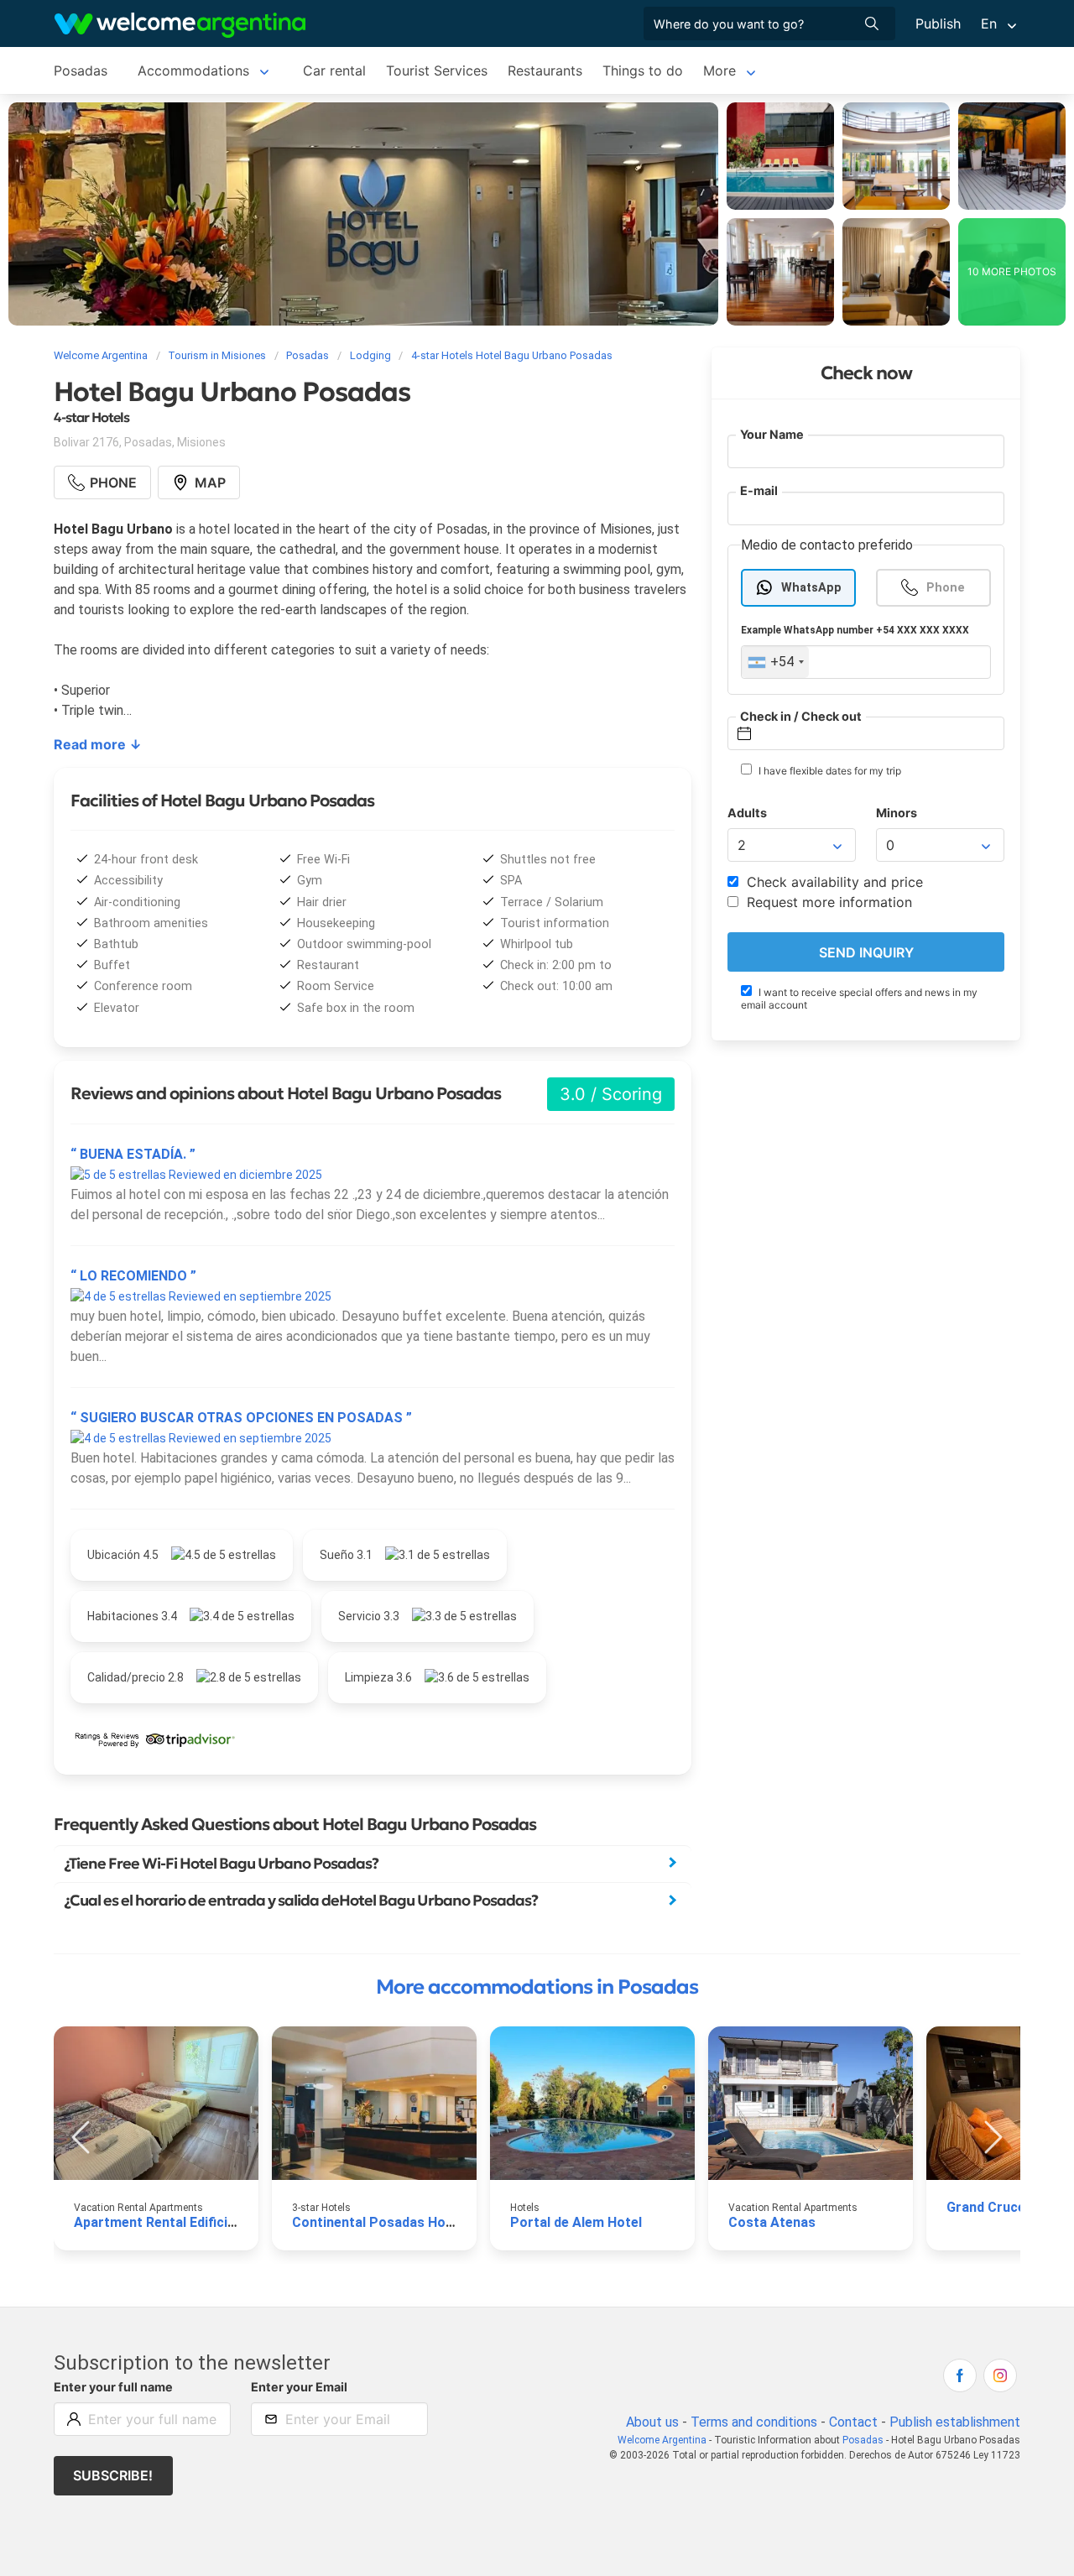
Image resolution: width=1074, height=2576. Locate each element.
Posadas (81, 70)
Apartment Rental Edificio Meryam (182, 2222)
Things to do (643, 70)
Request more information (827, 903)
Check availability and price (833, 883)
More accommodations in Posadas (537, 1987)
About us (652, 2422)
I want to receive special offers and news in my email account (859, 999)
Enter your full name (113, 2387)
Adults (747, 813)
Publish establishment (955, 2422)
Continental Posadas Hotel (377, 2222)
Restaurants (545, 70)
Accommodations (193, 70)
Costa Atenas (772, 2222)
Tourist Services (437, 70)
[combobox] (775, 663)
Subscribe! (113, 2475)
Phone (946, 588)
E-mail (759, 491)
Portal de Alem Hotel (576, 2222)
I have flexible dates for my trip (829, 772)
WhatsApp (811, 588)
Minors (897, 813)
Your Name (772, 434)
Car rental (334, 70)
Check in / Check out (801, 716)
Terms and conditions (754, 2422)
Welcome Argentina (662, 2440)
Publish (938, 23)
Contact (853, 2422)
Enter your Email (299, 2387)
